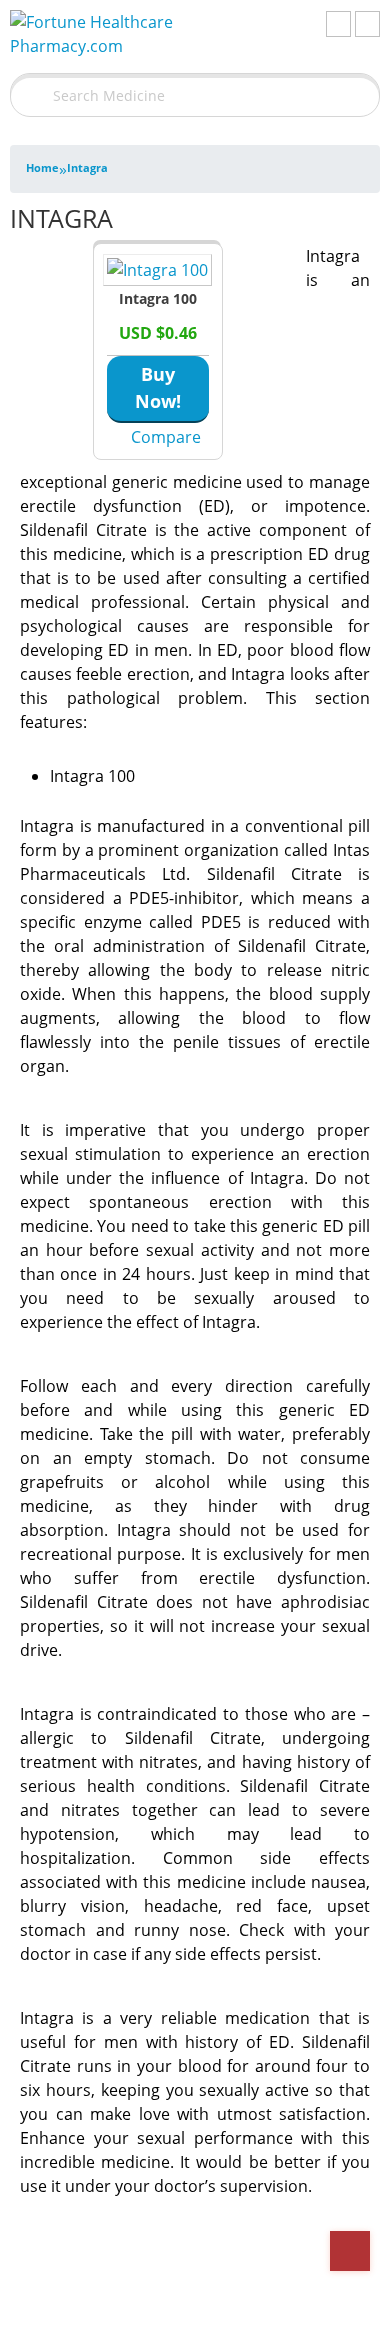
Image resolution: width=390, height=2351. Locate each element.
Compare (166, 437)
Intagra (87, 167)
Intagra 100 (158, 298)
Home (42, 167)
